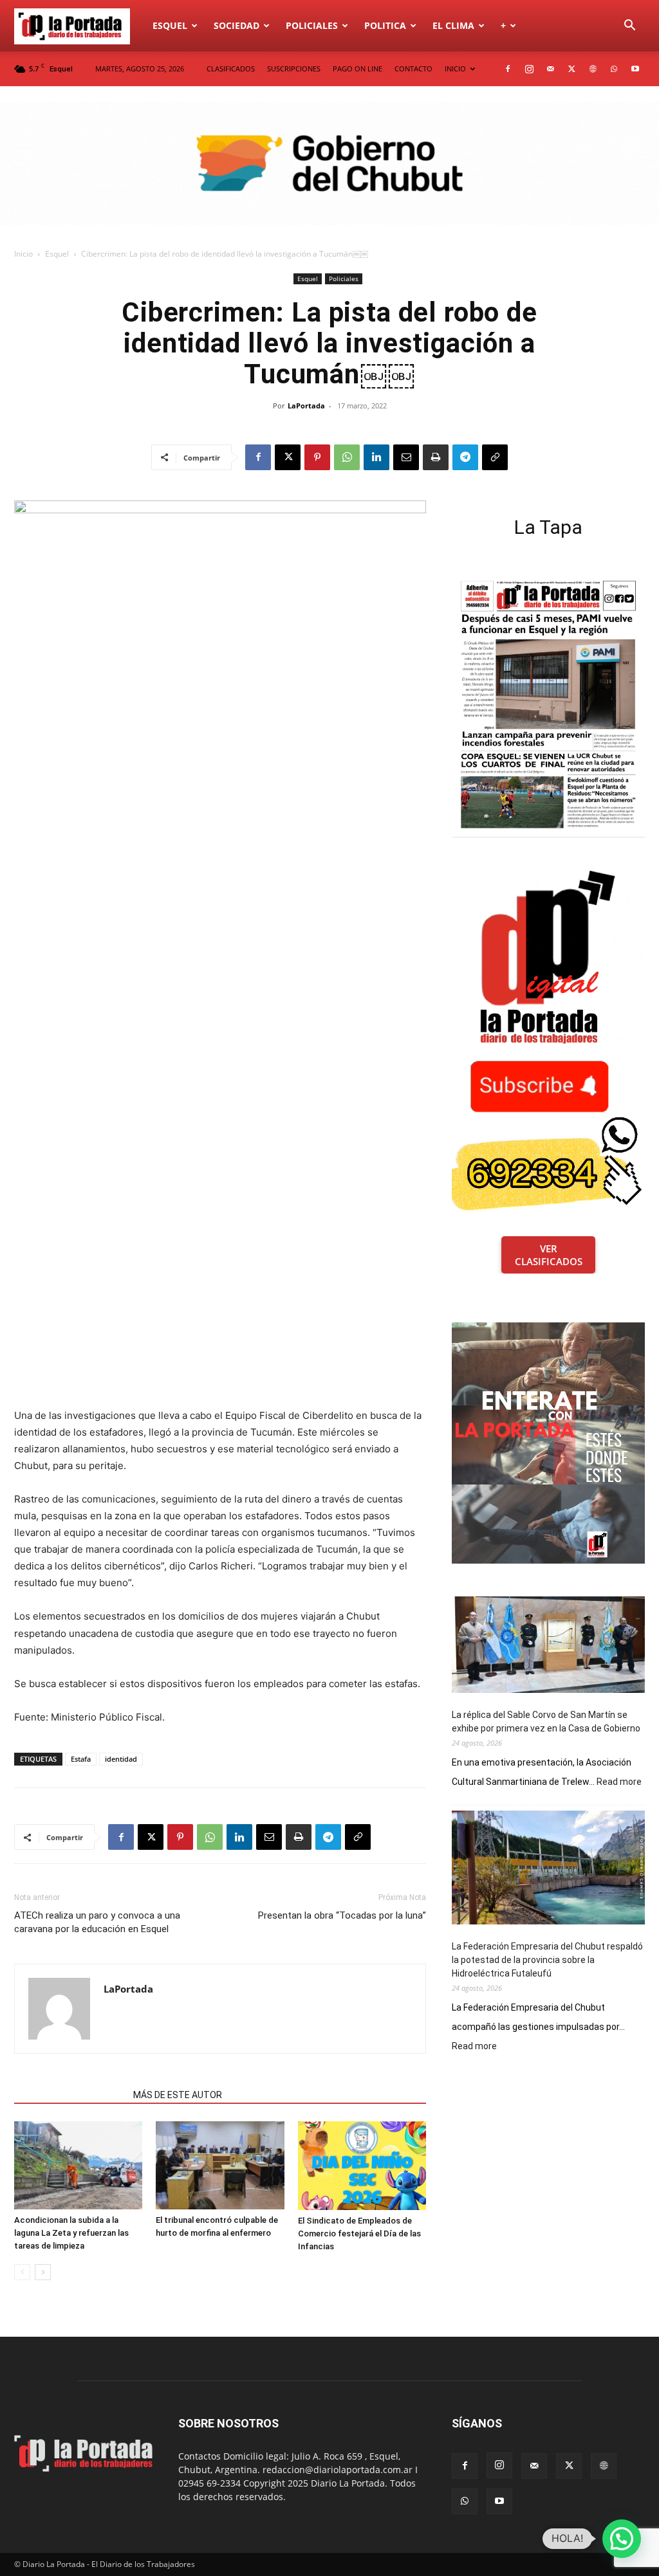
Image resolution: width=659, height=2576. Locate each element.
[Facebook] (508, 69)
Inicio (23, 254)
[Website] (593, 69)
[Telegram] (465, 457)
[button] (629, 27)
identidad (121, 1759)
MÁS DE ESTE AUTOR (178, 2095)
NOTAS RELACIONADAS (70, 2095)
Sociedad (237, 25)
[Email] (406, 457)
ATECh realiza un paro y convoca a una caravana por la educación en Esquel (97, 1922)
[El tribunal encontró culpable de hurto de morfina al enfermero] (220, 2165)
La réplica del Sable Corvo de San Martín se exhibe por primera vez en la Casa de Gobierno (546, 1722)
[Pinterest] (317, 457)
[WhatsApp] (614, 69)
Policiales (312, 25)
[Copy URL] (495, 457)
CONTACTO (413, 69)
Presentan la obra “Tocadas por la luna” (342, 1915)
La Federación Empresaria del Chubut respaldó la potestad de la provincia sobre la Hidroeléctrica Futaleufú (547, 1960)
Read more (619, 1782)
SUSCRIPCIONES (294, 69)
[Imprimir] (436, 457)
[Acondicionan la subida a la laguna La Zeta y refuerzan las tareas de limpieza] (78, 2165)
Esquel (170, 25)
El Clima (453, 25)
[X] (571, 69)
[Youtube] (635, 69)
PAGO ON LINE (357, 69)
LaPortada (306, 406)
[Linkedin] (376, 457)
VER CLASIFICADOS (549, 1255)
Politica (385, 25)
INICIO (455, 69)
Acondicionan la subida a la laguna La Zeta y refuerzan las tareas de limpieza (71, 2233)
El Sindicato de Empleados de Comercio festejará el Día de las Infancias (359, 2233)
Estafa (81, 1759)
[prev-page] (22, 2272)
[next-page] (43, 2272)
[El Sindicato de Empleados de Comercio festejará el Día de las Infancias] (362, 2166)
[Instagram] (529, 69)
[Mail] (550, 69)
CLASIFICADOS (231, 69)
